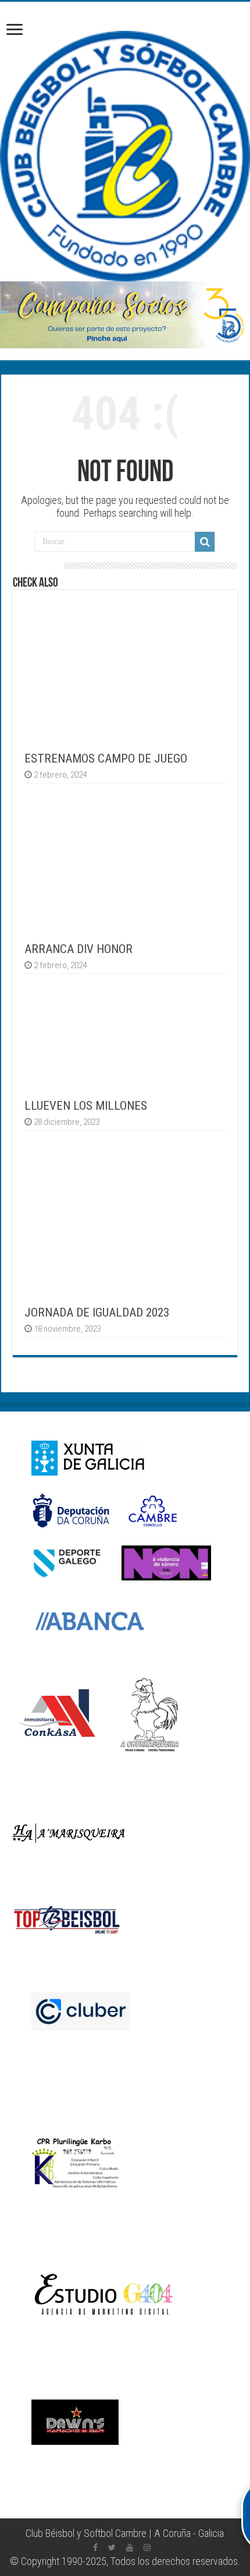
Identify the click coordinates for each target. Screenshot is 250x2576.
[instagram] (147, 2547)
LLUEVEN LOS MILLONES (86, 1105)
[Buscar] (205, 542)
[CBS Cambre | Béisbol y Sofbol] (125, 156)
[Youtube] (130, 2547)
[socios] (125, 315)
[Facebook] (95, 2547)
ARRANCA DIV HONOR (78, 949)
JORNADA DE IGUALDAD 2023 (97, 1312)
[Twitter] (112, 2547)
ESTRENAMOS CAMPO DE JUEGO (106, 758)
